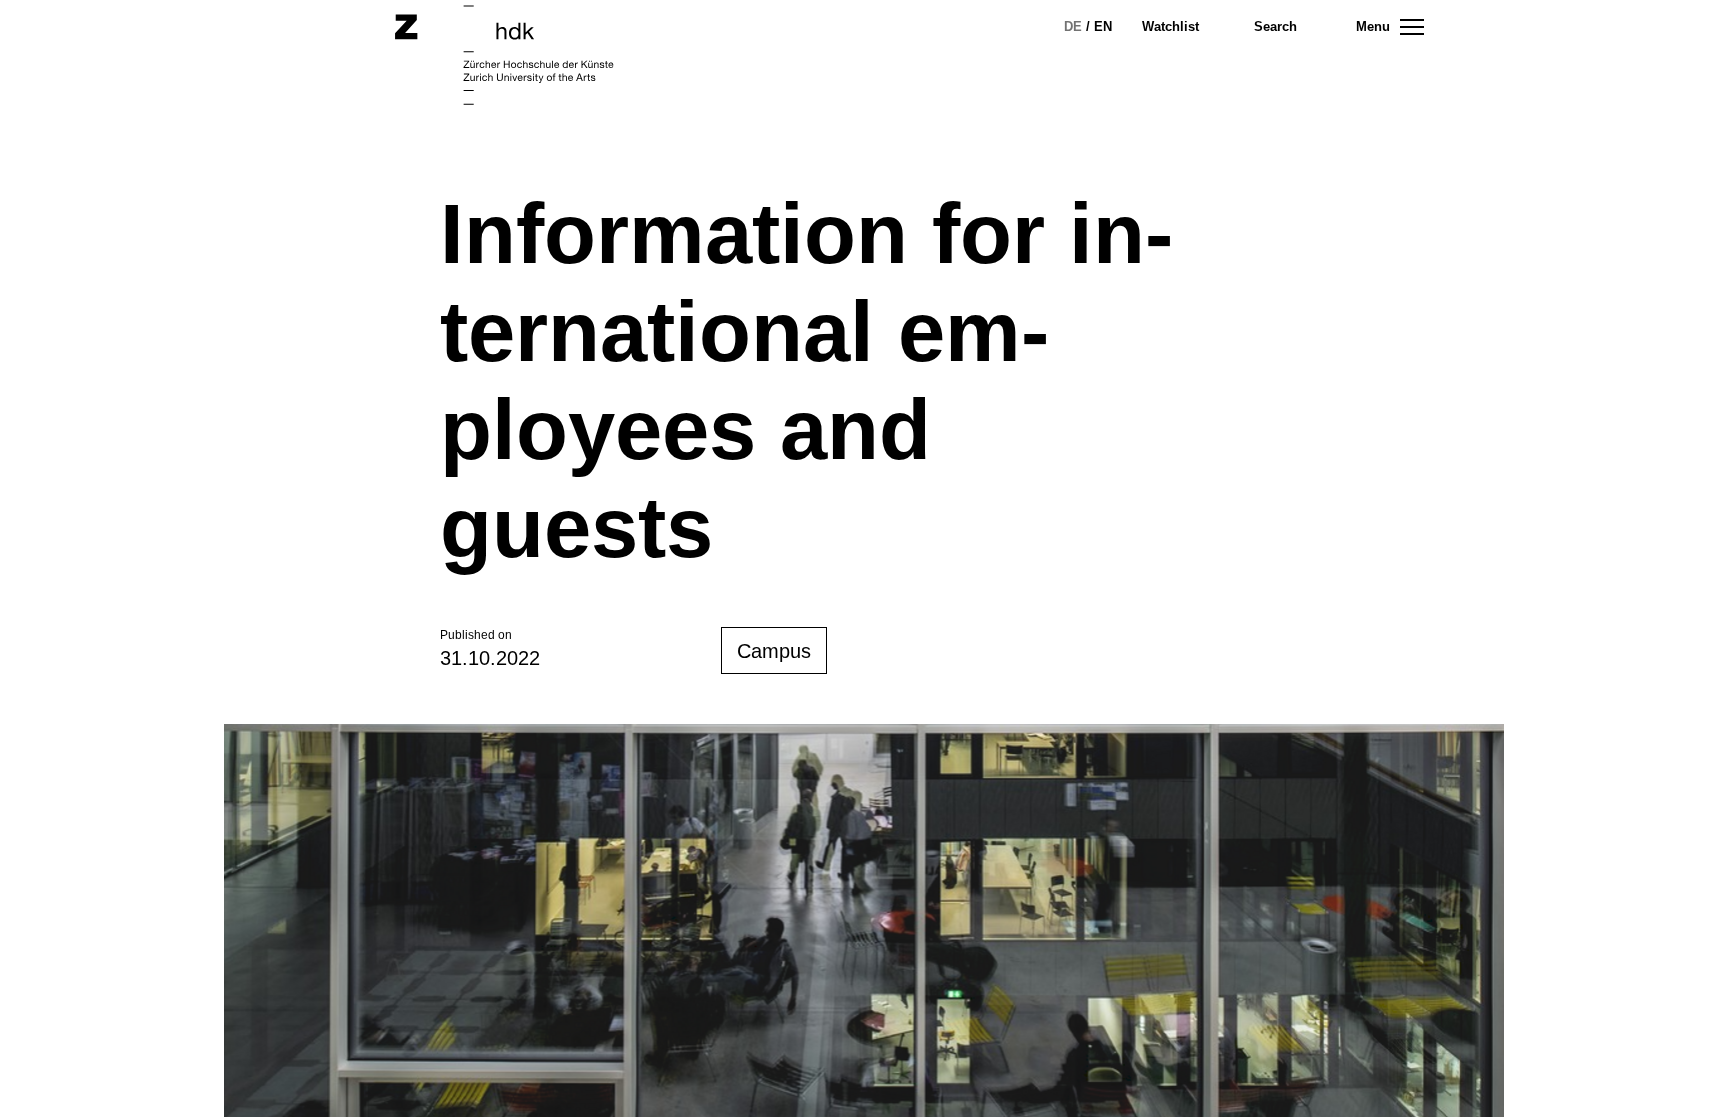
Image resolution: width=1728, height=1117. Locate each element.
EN (1103, 26)
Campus (774, 651)
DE (1073, 26)
